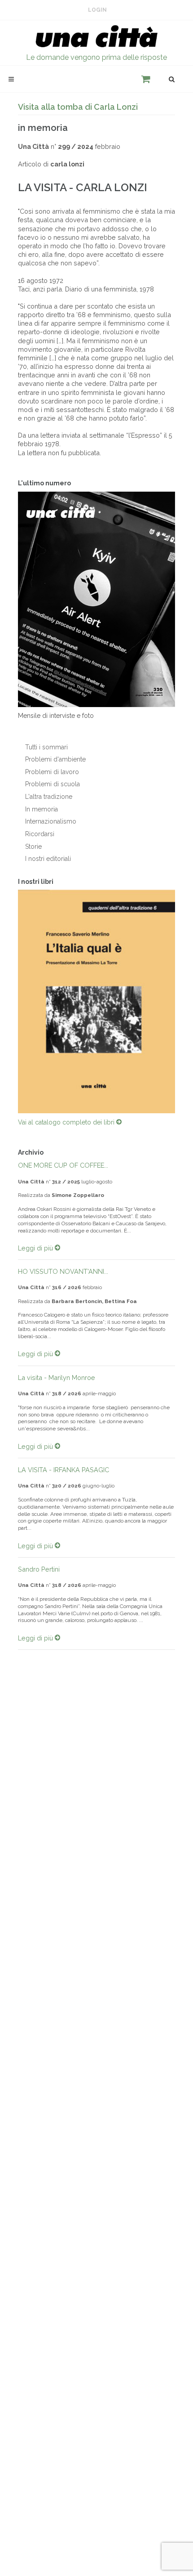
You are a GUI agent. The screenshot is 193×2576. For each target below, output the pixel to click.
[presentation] (10, 1002)
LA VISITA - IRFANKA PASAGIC (64, 1470)
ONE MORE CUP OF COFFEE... (63, 1165)
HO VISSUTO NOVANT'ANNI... (63, 1271)
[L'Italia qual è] (96, 1001)
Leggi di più (36, 1248)
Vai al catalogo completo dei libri (67, 1122)
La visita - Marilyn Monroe (57, 1378)
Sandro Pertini (39, 1569)
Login (97, 10)
